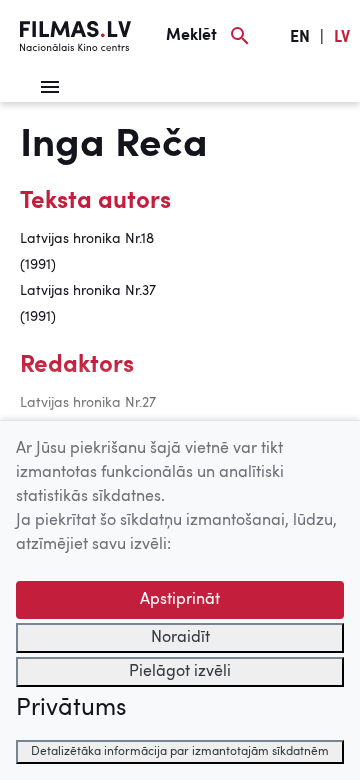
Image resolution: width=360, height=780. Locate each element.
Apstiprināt (180, 600)
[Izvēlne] (50, 87)
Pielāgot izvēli (180, 672)
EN (300, 38)
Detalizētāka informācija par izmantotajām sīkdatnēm (180, 752)
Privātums (71, 709)
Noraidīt (180, 638)
